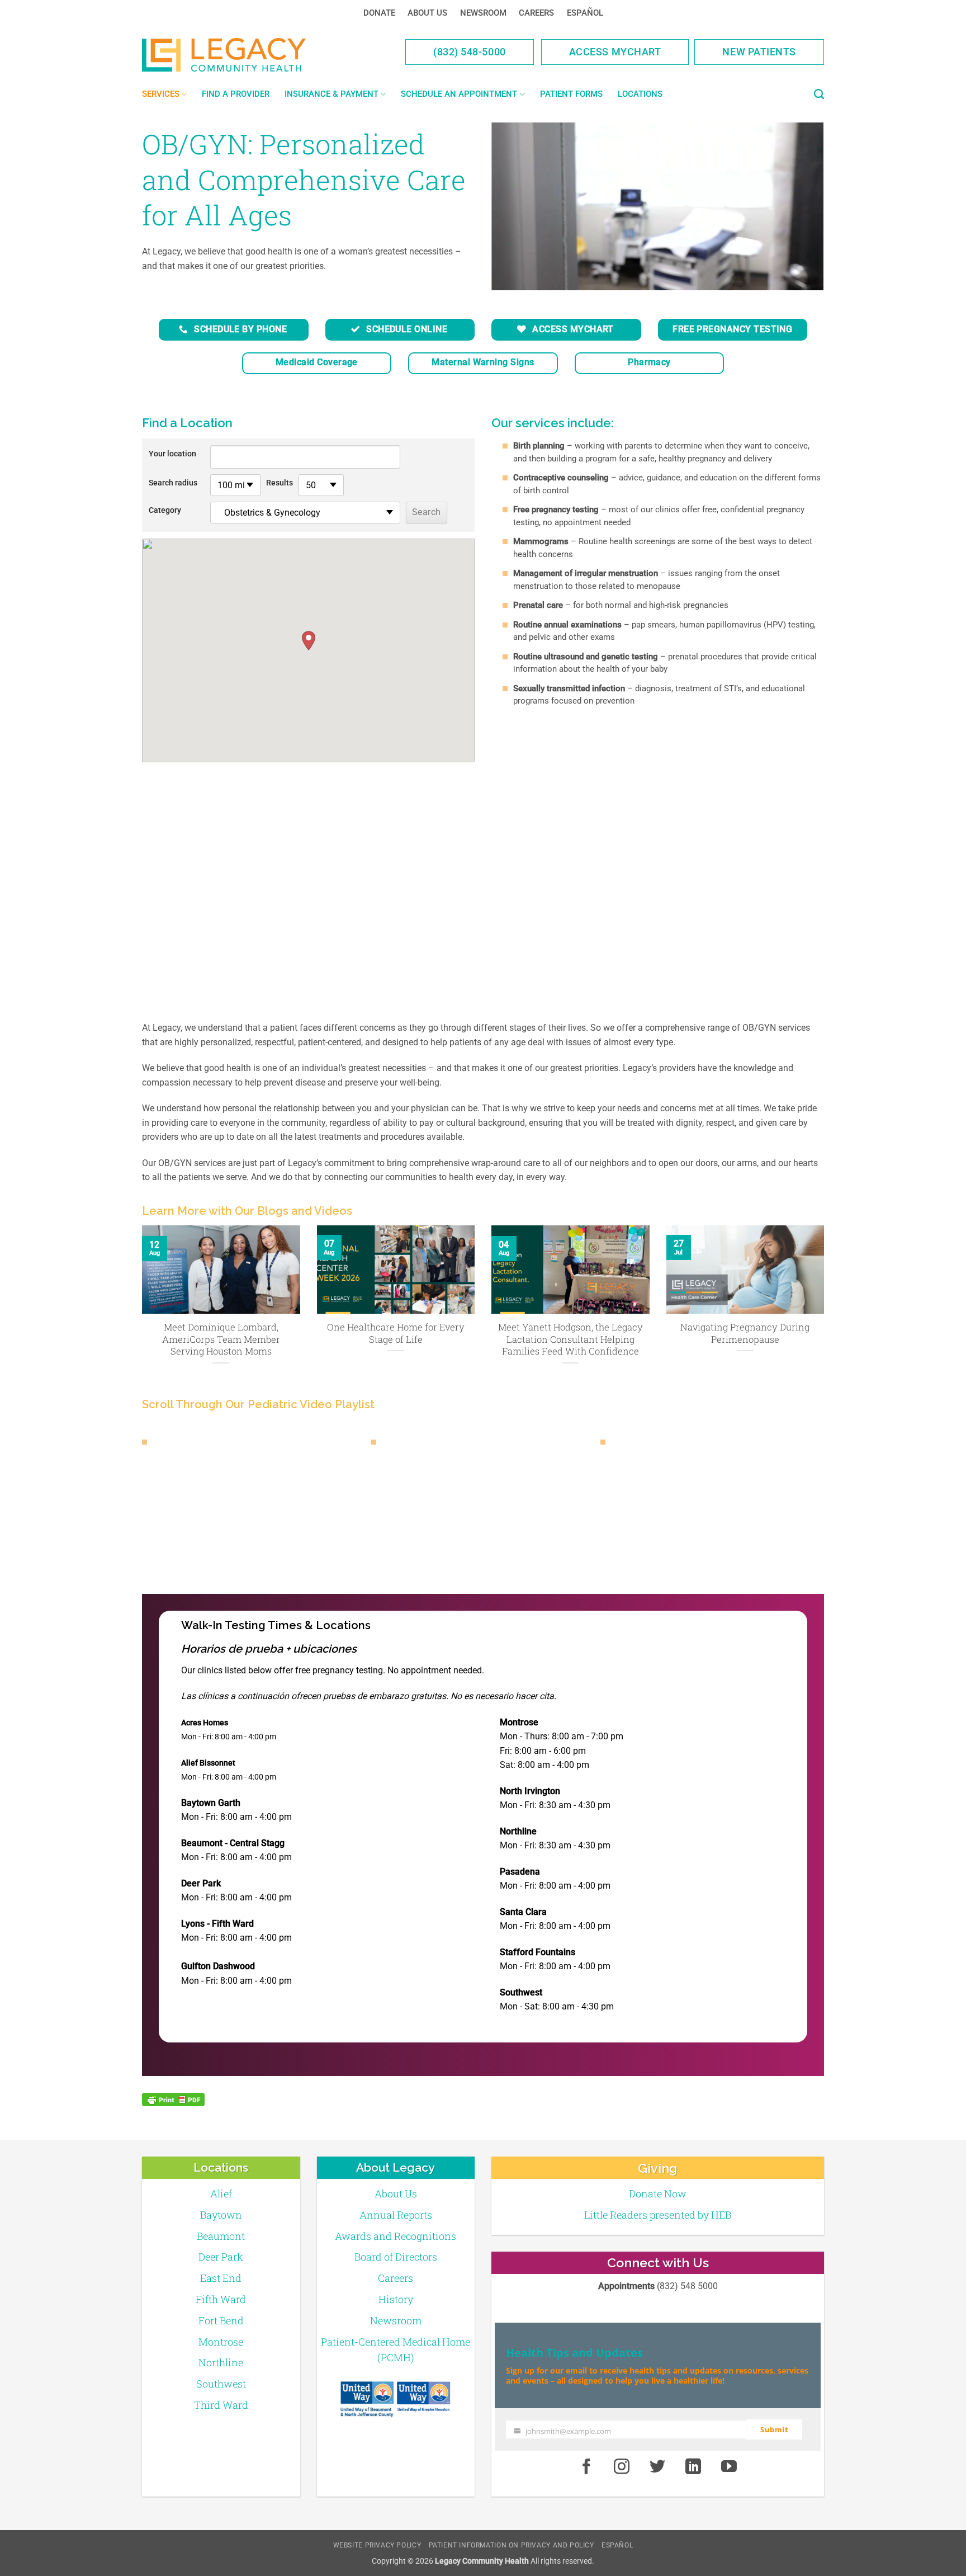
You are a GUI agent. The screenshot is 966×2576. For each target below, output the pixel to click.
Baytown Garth (211, 1803)
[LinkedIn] (693, 2467)
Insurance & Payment (332, 94)
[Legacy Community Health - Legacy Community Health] (241, 55)
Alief (221, 2193)
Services (161, 94)
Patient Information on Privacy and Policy (512, 2545)
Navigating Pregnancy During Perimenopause (745, 1333)
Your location (172, 454)
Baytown (221, 2215)
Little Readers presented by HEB (658, 2215)
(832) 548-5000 (470, 52)
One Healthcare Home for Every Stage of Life (396, 1333)
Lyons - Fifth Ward (217, 1924)
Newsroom (483, 13)
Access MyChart (615, 52)
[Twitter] (657, 2467)
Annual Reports (396, 2215)
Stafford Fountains (538, 1952)
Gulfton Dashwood (218, 1966)
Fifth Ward (221, 2299)
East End (221, 2278)
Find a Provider (236, 94)
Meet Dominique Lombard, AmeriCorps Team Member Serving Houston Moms (221, 1339)
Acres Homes (205, 1723)
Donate (379, 13)
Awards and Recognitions (396, 2236)
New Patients (759, 52)
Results (280, 483)
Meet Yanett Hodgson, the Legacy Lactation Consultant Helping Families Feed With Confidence (570, 1339)
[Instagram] (622, 2467)
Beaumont (221, 2236)
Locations (640, 94)
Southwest (521, 1992)
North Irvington (530, 1791)
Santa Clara (523, 1912)
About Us (427, 13)
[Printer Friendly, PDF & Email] (173, 2100)
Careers (536, 13)
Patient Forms (571, 94)
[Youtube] (729, 2467)
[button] (309, 641)
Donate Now (658, 2193)
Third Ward (221, 2405)
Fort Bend (221, 2320)
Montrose (519, 1722)
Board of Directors (396, 2257)
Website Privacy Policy (377, 2545)
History (396, 2299)
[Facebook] (586, 2467)
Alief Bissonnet (208, 1763)
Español (585, 13)
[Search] (819, 95)
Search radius (173, 483)
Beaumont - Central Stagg (233, 1843)
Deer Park (201, 1883)
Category (165, 510)
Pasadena (520, 1872)
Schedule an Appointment (459, 94)
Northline (518, 1831)
